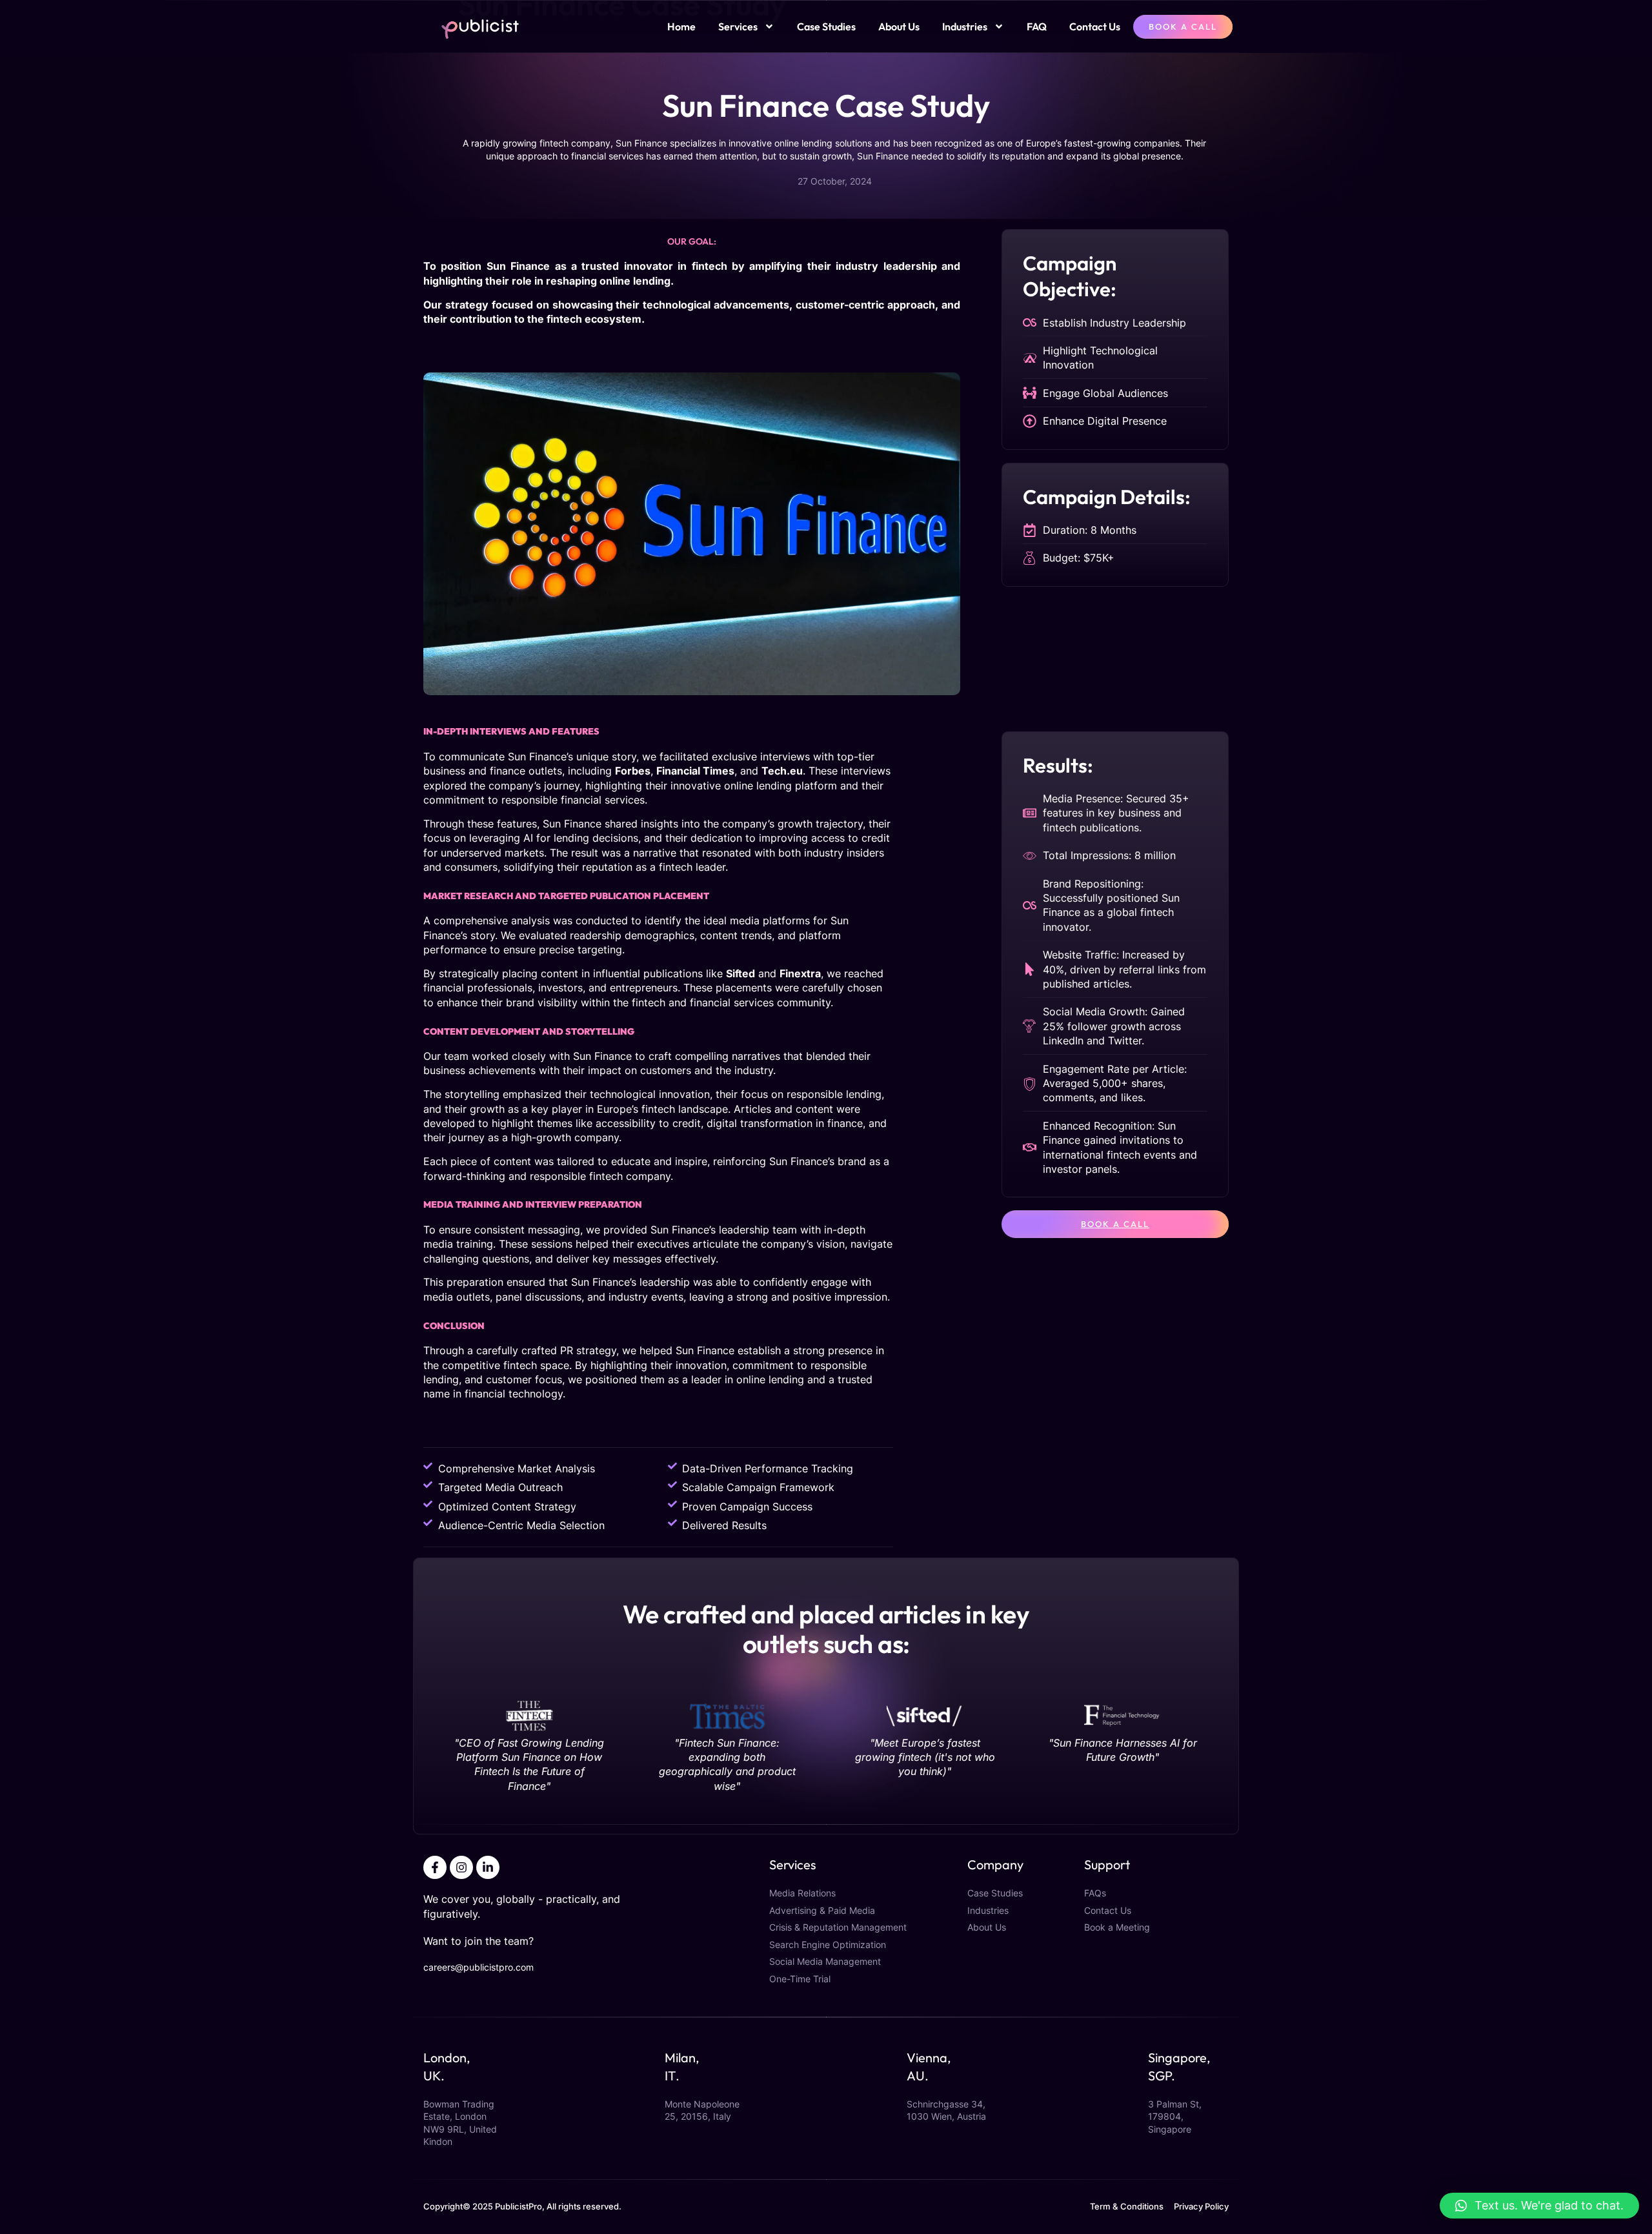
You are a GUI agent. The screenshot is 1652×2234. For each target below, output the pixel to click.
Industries (965, 26)
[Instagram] (461, 1867)
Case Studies (826, 26)
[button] (1539, 2206)
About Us (899, 26)
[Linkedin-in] (488, 1867)
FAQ (1037, 26)
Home (681, 26)
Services (738, 26)
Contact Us (1095, 26)
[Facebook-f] (435, 1867)
